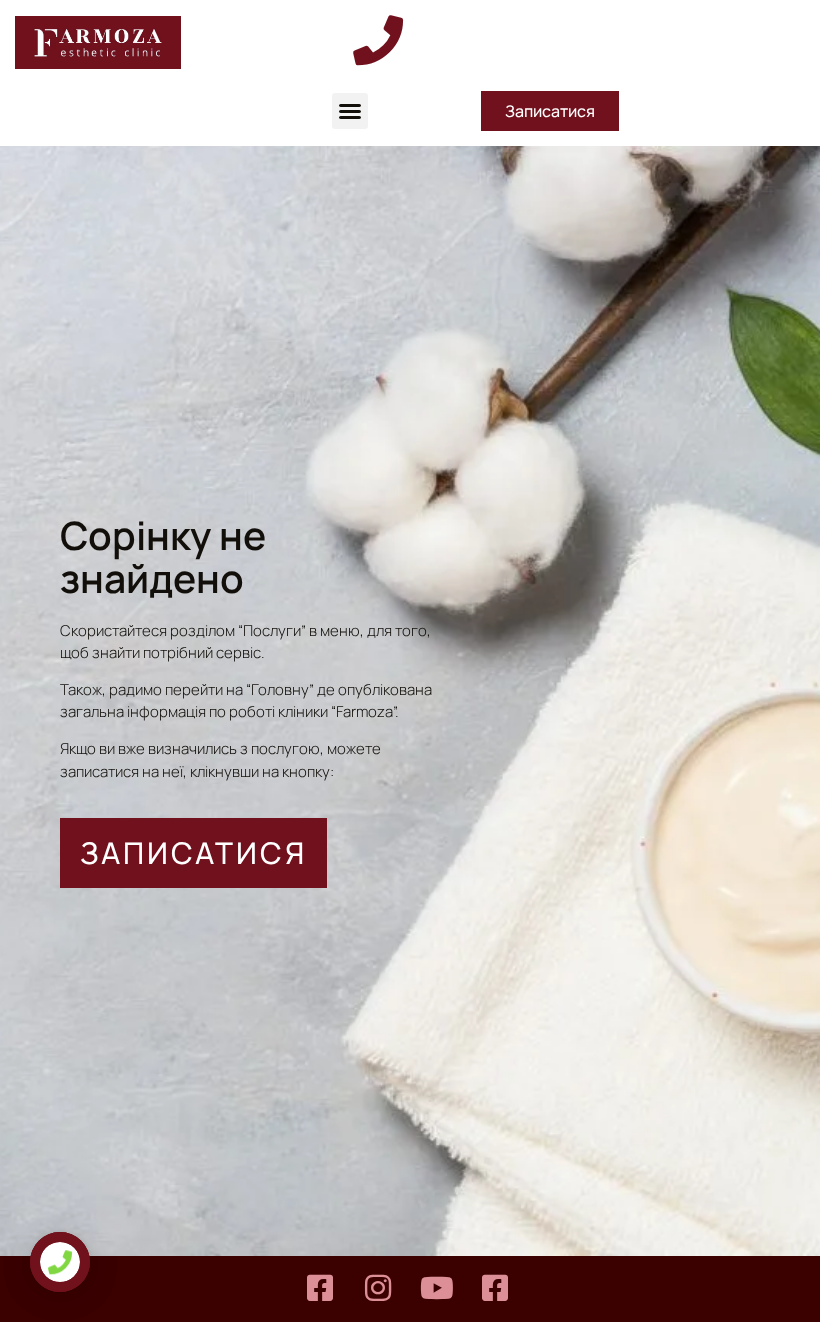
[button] (350, 111)
